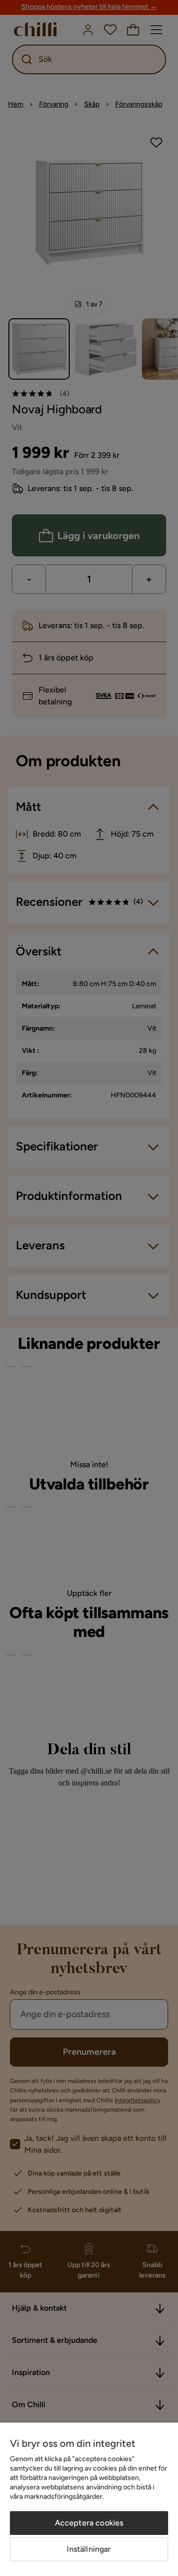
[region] (89, 2499)
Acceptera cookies (89, 2523)
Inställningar (89, 2549)
